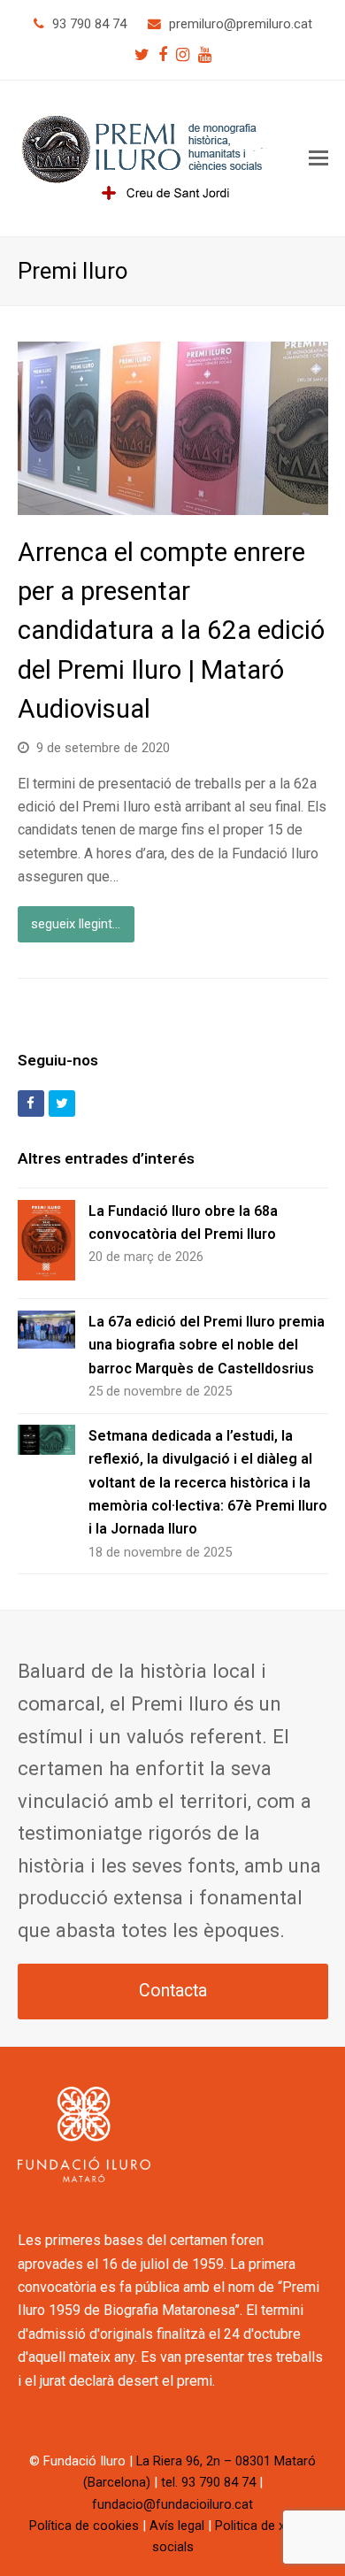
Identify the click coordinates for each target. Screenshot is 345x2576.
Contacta (173, 1991)
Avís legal (177, 2526)
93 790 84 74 (89, 24)
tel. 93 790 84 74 (208, 2482)
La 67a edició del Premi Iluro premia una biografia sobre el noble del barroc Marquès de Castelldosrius (207, 1345)
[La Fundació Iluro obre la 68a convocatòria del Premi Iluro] (46, 1244)
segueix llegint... (76, 924)
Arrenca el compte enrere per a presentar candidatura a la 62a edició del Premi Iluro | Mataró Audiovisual (171, 631)
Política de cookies (84, 2526)
